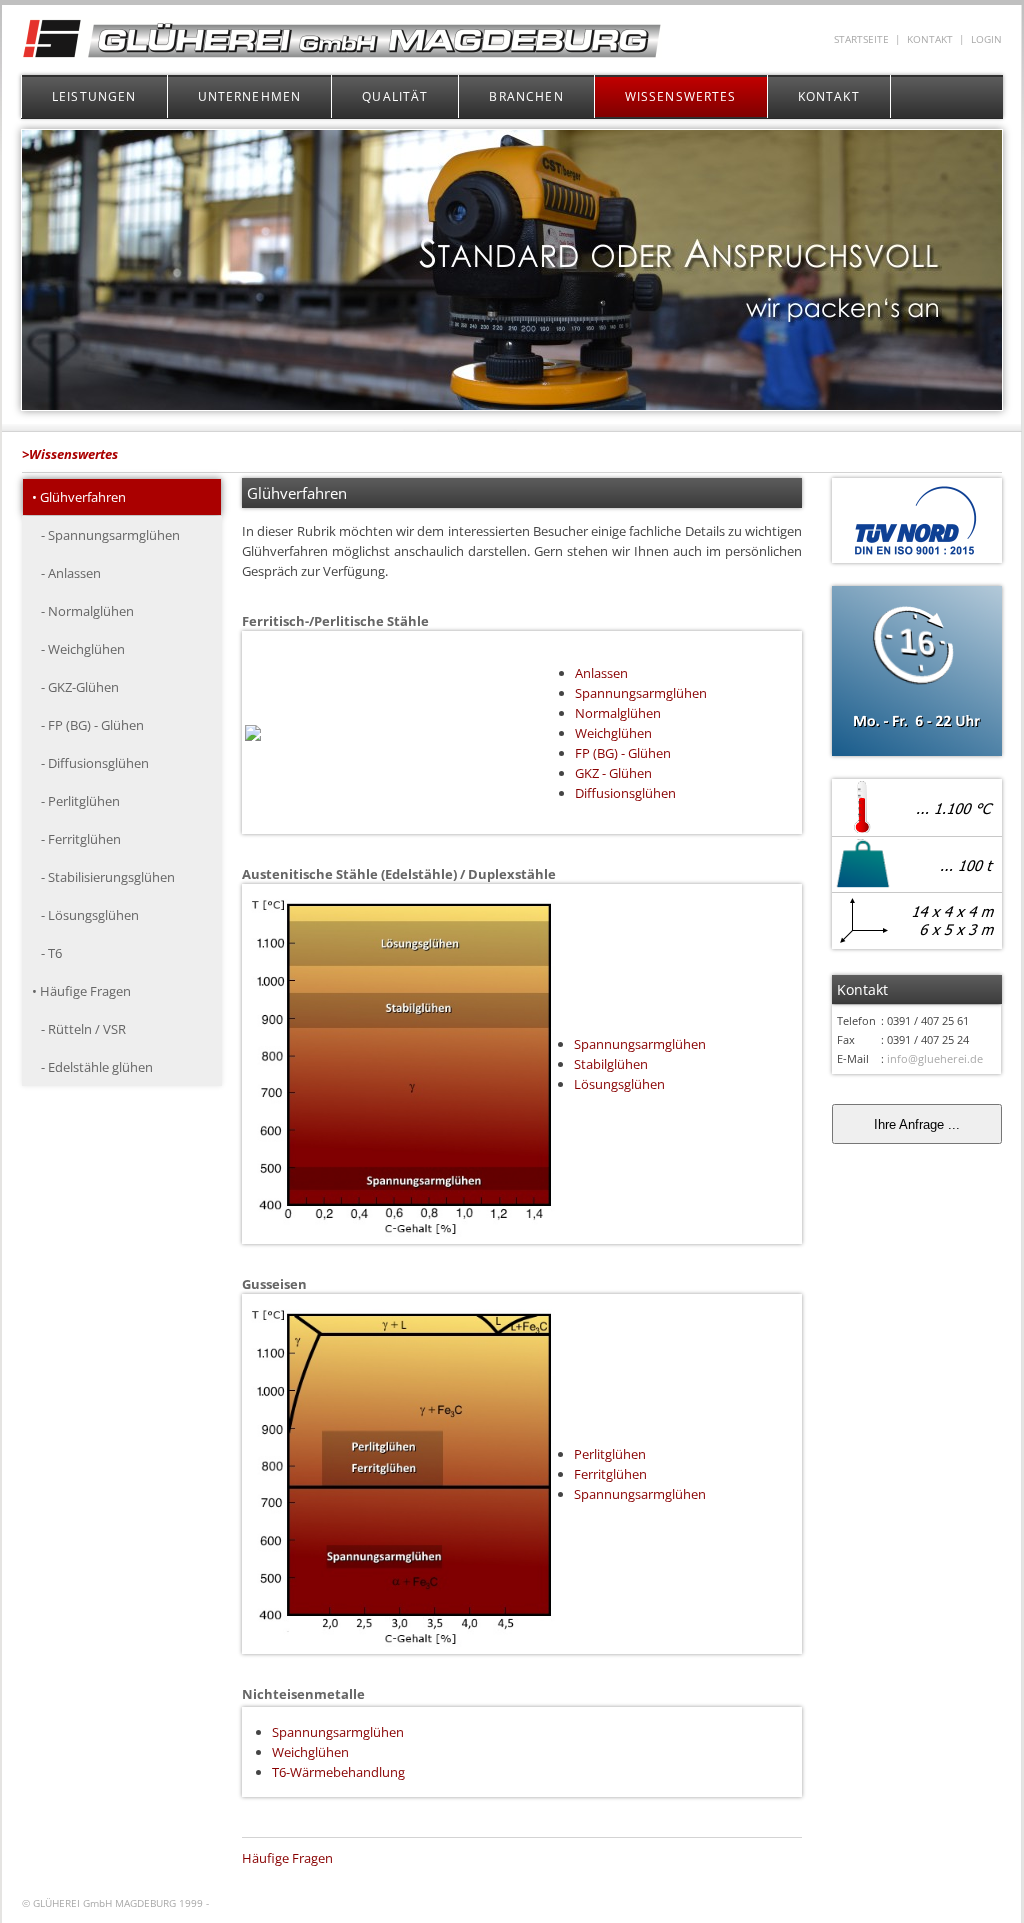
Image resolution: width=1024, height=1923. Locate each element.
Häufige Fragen (287, 1858)
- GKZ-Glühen (75, 687)
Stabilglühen (611, 1064)
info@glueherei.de (935, 1058)
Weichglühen (613, 733)
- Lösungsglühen (85, 915)
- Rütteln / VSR (79, 1029)
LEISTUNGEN (94, 96)
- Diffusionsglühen (90, 763)
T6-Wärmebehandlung (338, 1772)
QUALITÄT (395, 96)
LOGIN (986, 39)
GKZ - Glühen (613, 773)
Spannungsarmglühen (641, 693)
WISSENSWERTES (681, 96)
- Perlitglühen (76, 801)
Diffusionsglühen (625, 793)
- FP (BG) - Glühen (88, 725)
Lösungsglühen (619, 1084)
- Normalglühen (83, 611)
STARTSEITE (861, 39)
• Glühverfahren (79, 497)
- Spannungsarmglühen (106, 535)
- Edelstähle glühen (92, 1067)
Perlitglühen (610, 1454)
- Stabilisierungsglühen (103, 877)
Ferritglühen (610, 1474)
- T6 (47, 953)
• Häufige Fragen (81, 991)
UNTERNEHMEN (250, 96)
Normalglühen (618, 713)
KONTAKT (930, 39)
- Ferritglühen (76, 839)
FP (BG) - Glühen (623, 753)
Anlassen (601, 673)
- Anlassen (66, 573)
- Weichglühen (78, 649)
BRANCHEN (526, 96)
